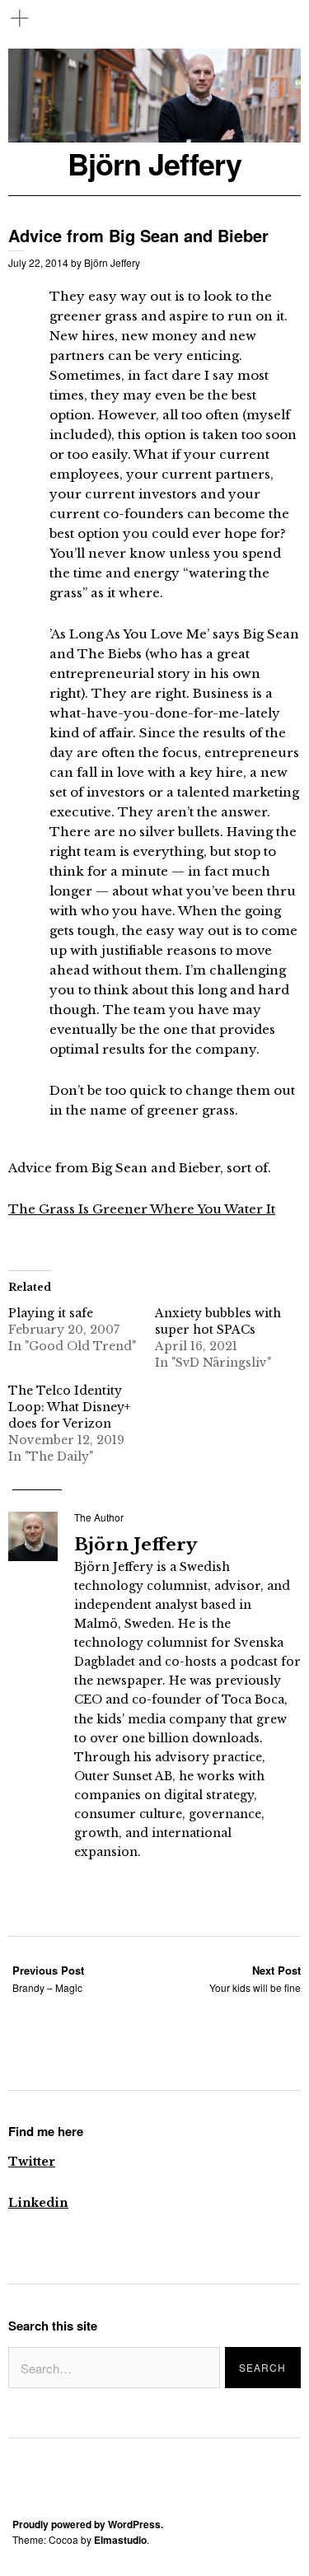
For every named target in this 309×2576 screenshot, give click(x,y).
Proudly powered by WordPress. (88, 2524)
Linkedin (38, 2203)
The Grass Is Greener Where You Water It (142, 1209)
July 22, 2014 (38, 262)
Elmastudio (120, 2540)
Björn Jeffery (154, 164)
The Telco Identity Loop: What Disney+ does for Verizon (69, 1407)
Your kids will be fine (255, 1978)
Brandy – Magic (48, 1978)
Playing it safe (51, 1313)
